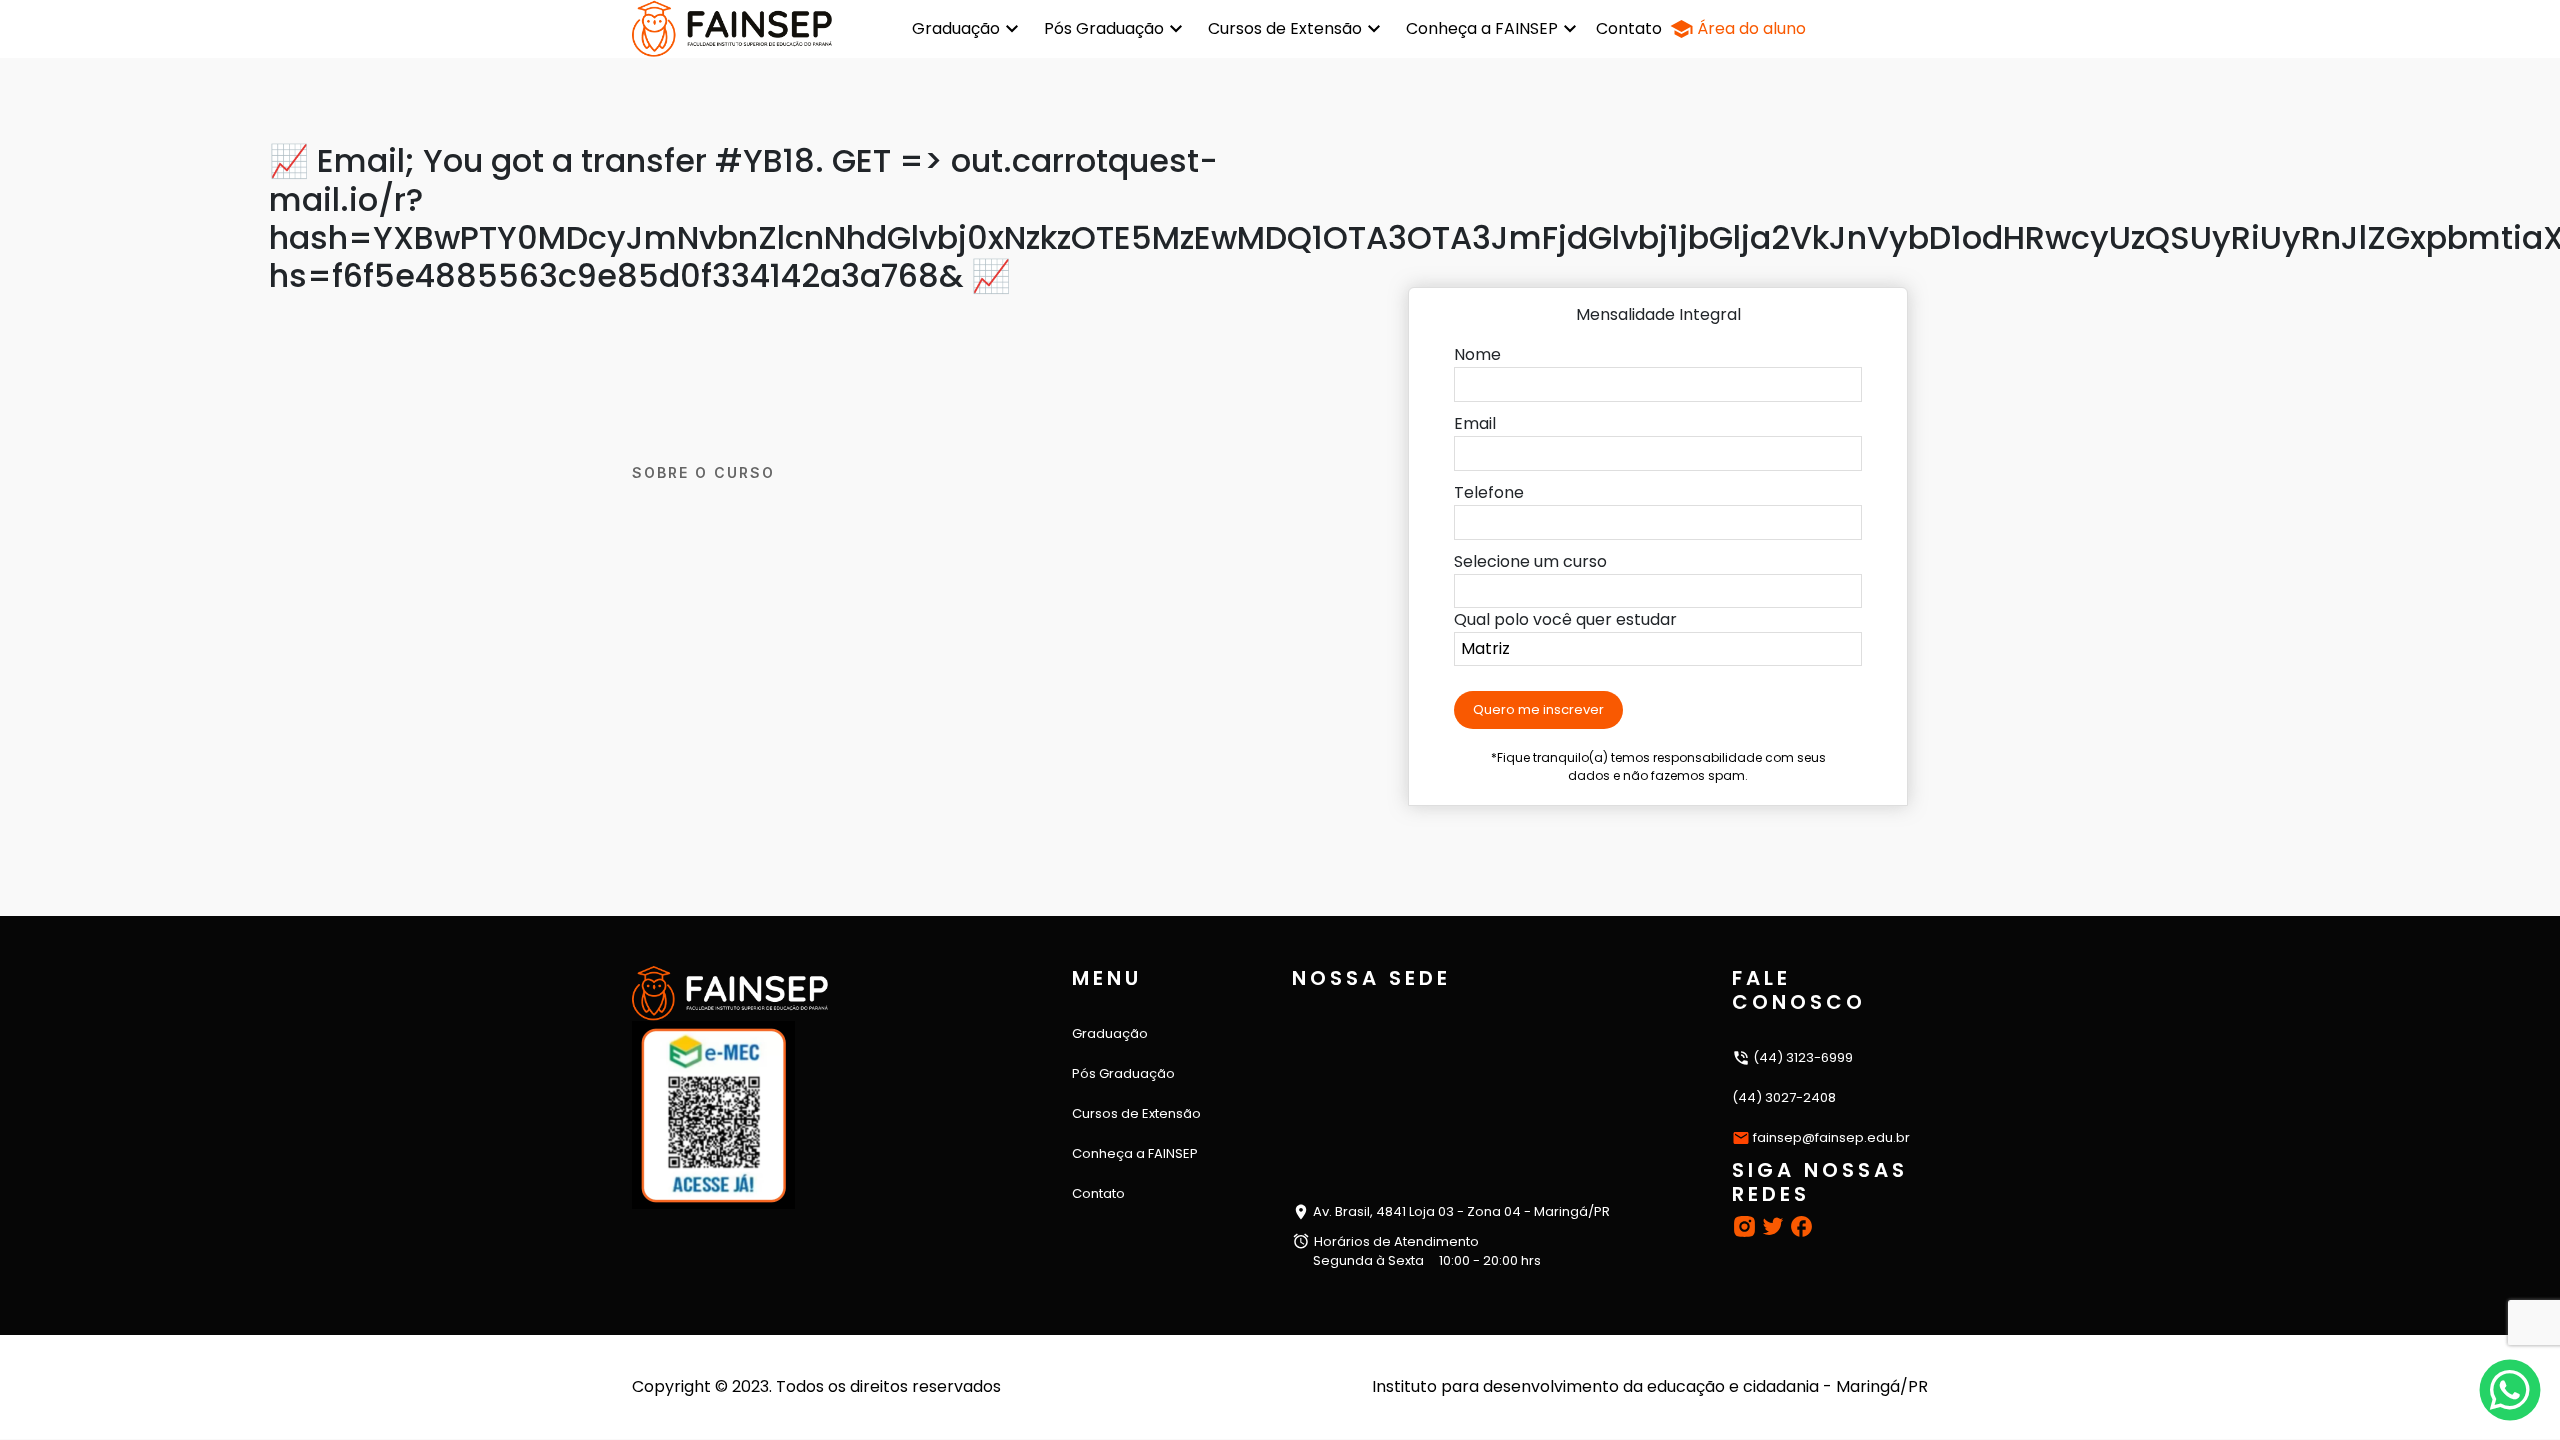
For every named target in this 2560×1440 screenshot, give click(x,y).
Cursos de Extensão (1285, 28)
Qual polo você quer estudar (1565, 619)
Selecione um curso (1530, 561)
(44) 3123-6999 (1801, 1057)
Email (1475, 423)
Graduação (956, 28)
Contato (1629, 28)
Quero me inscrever (1538, 709)
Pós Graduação (1104, 28)
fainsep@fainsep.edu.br (1831, 1137)
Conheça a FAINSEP (1482, 28)
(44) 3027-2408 (1784, 1097)
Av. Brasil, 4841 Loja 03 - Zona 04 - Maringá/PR (1460, 1211)
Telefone (1489, 492)
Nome (1477, 354)
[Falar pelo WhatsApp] (2510, 1390)
